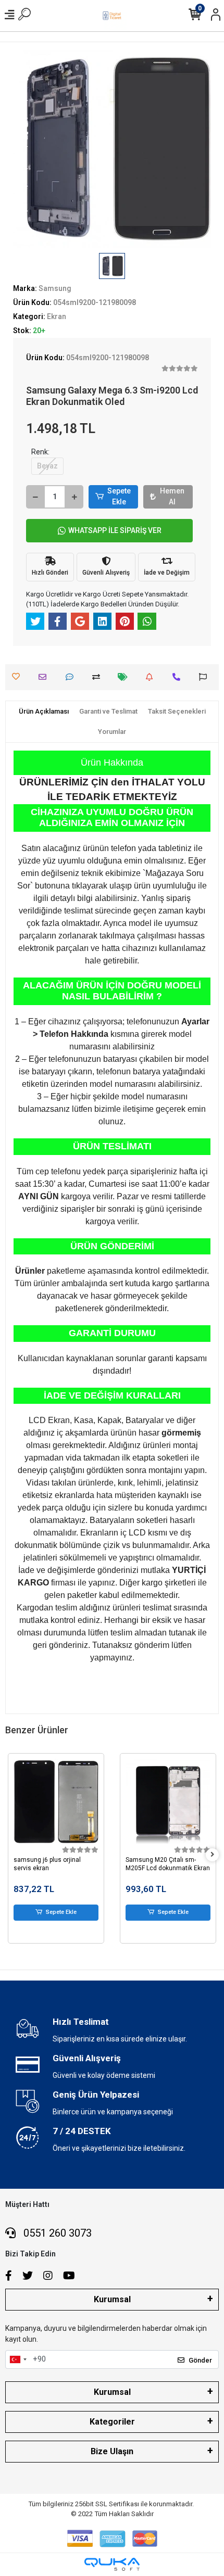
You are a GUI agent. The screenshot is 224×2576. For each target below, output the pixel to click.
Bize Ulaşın (112, 2451)
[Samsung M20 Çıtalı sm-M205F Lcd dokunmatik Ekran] (56, 1801)
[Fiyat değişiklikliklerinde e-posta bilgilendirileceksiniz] (125, 677)
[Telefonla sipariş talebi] (179, 677)
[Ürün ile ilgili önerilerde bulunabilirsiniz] (206, 677)
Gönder (200, 2360)
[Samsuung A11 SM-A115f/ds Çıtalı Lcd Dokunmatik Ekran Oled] (168, 1801)
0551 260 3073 (56, 2233)
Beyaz (47, 466)
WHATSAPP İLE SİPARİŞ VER (115, 530)
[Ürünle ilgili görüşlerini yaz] (72, 677)
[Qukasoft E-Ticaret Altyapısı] (112, 2564)
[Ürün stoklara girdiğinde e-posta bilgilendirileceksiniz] (152, 677)
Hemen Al (172, 496)
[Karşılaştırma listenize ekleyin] (99, 677)
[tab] (44, 712)
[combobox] (18, 2359)
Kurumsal (112, 2299)
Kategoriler (112, 2422)
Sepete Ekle (119, 496)
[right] (213, 1855)
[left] (12, 1855)
